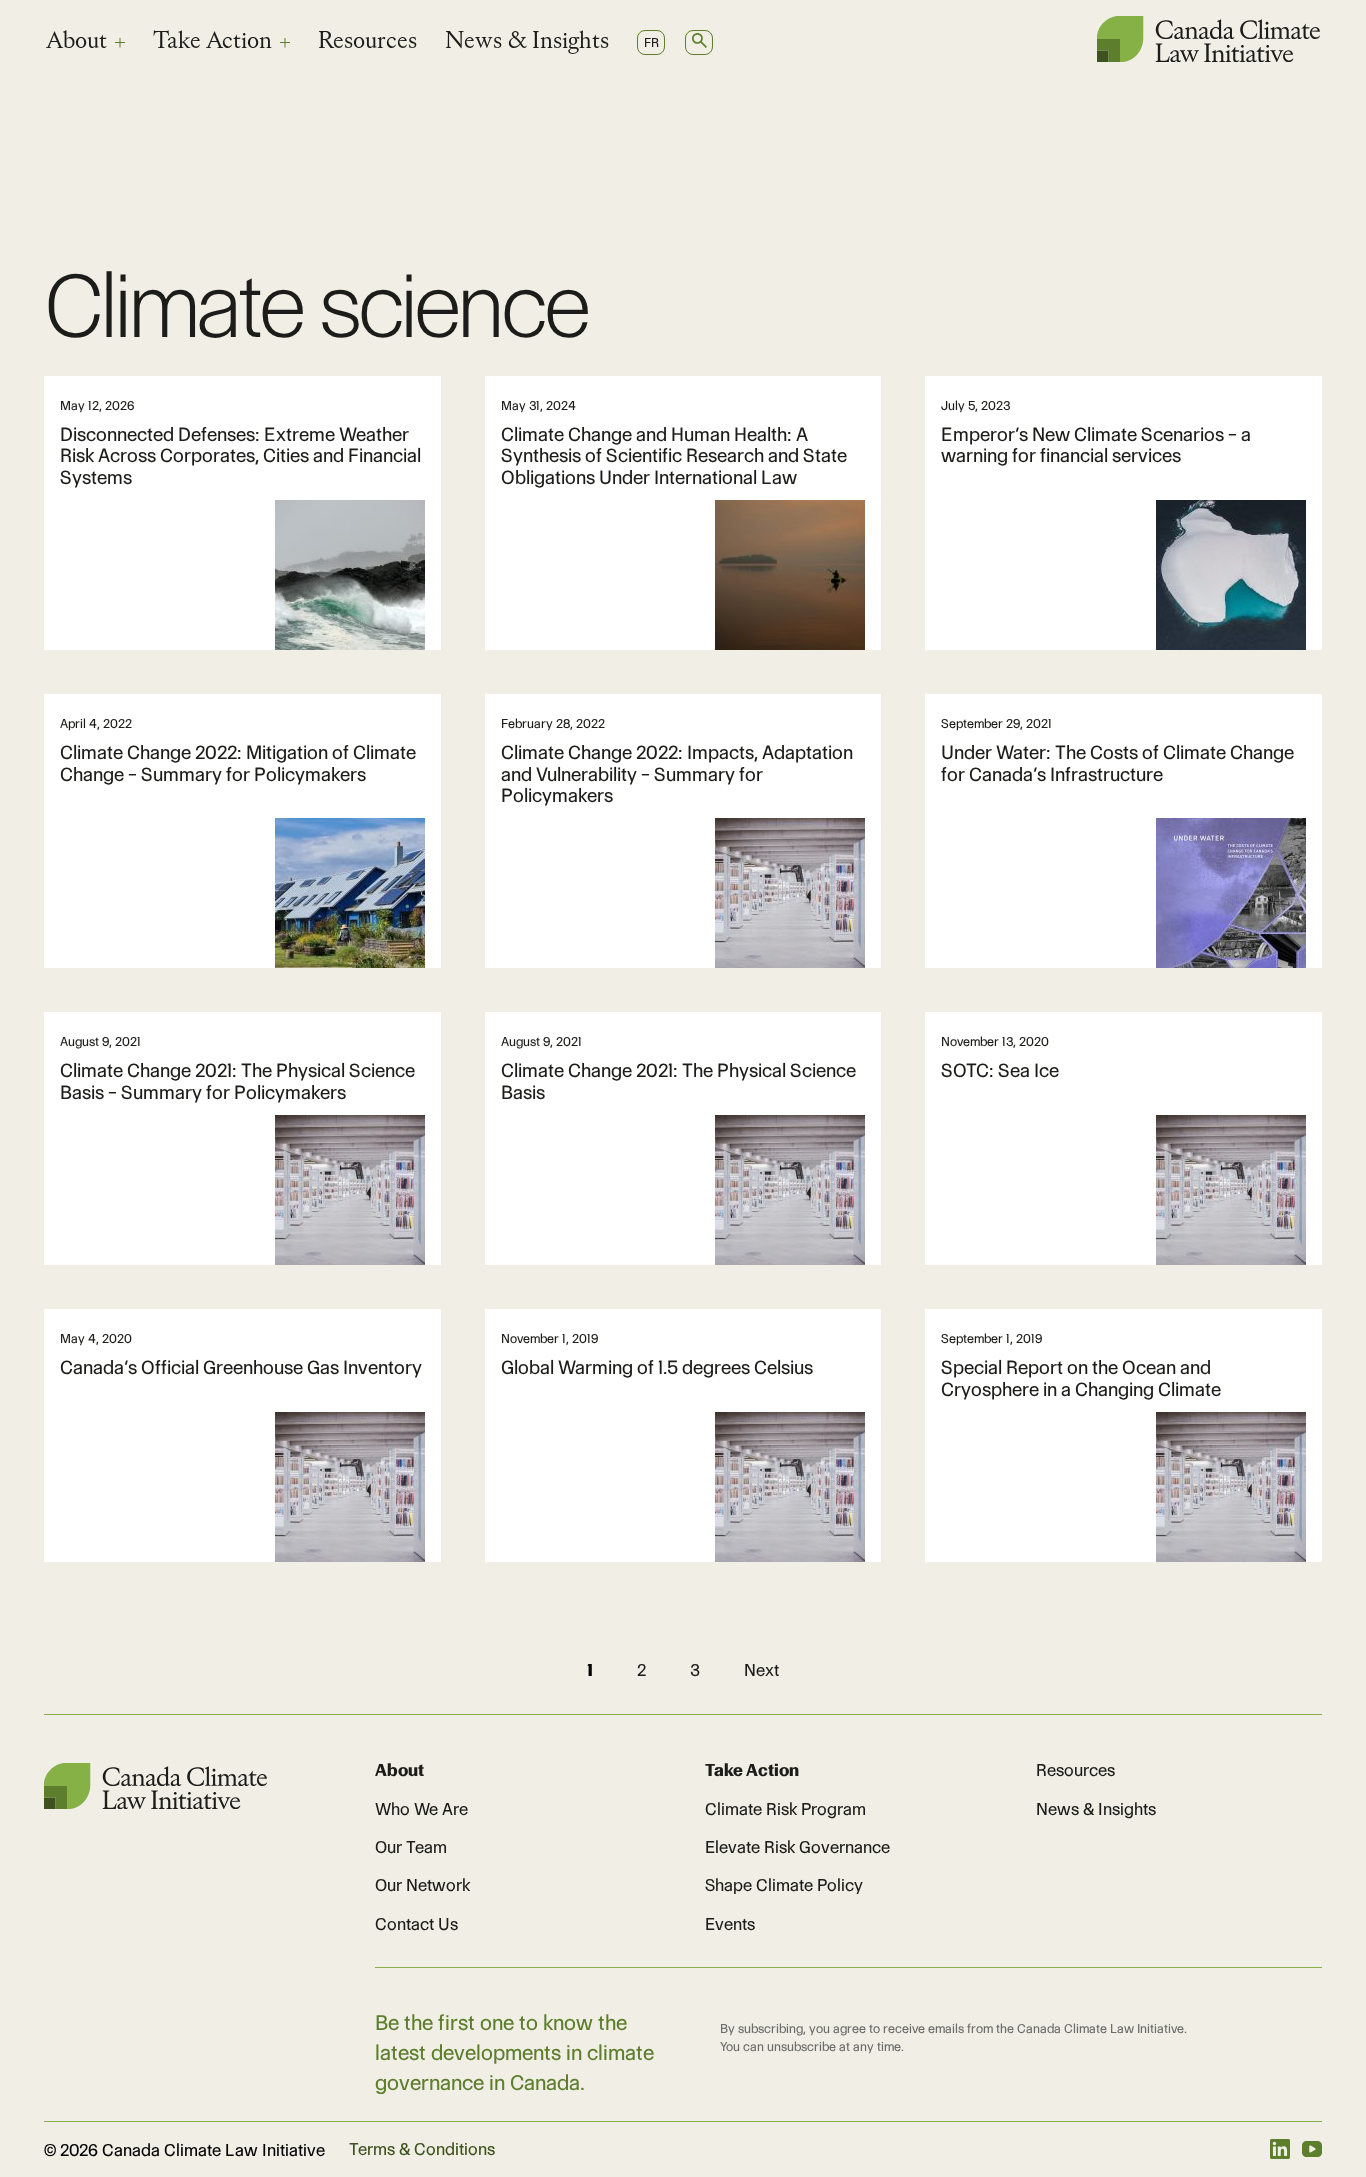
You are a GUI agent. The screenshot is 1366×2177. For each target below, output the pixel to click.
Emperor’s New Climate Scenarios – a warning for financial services (1096, 445)
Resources (367, 42)
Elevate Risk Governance (797, 1847)
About (76, 42)
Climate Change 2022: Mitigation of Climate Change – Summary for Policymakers (238, 763)
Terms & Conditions (422, 2149)
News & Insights (527, 42)
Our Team (411, 1847)
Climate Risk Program (785, 1809)
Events (730, 1924)
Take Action (212, 42)
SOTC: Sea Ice (1000, 1070)
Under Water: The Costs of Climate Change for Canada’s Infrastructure (1117, 763)
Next (761, 1670)
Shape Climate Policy (784, 1885)
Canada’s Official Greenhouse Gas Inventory (241, 1367)
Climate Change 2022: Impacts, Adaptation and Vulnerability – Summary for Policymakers (677, 774)
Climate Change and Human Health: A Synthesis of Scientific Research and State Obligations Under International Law (674, 456)
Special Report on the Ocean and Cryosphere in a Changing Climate (1081, 1378)
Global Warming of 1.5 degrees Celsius (657, 1367)
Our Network (422, 1885)
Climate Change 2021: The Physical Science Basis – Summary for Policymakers (237, 1081)
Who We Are (421, 1809)
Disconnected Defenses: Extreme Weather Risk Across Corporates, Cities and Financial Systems (240, 456)
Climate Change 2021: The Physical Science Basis (678, 1081)
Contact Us (416, 1924)
